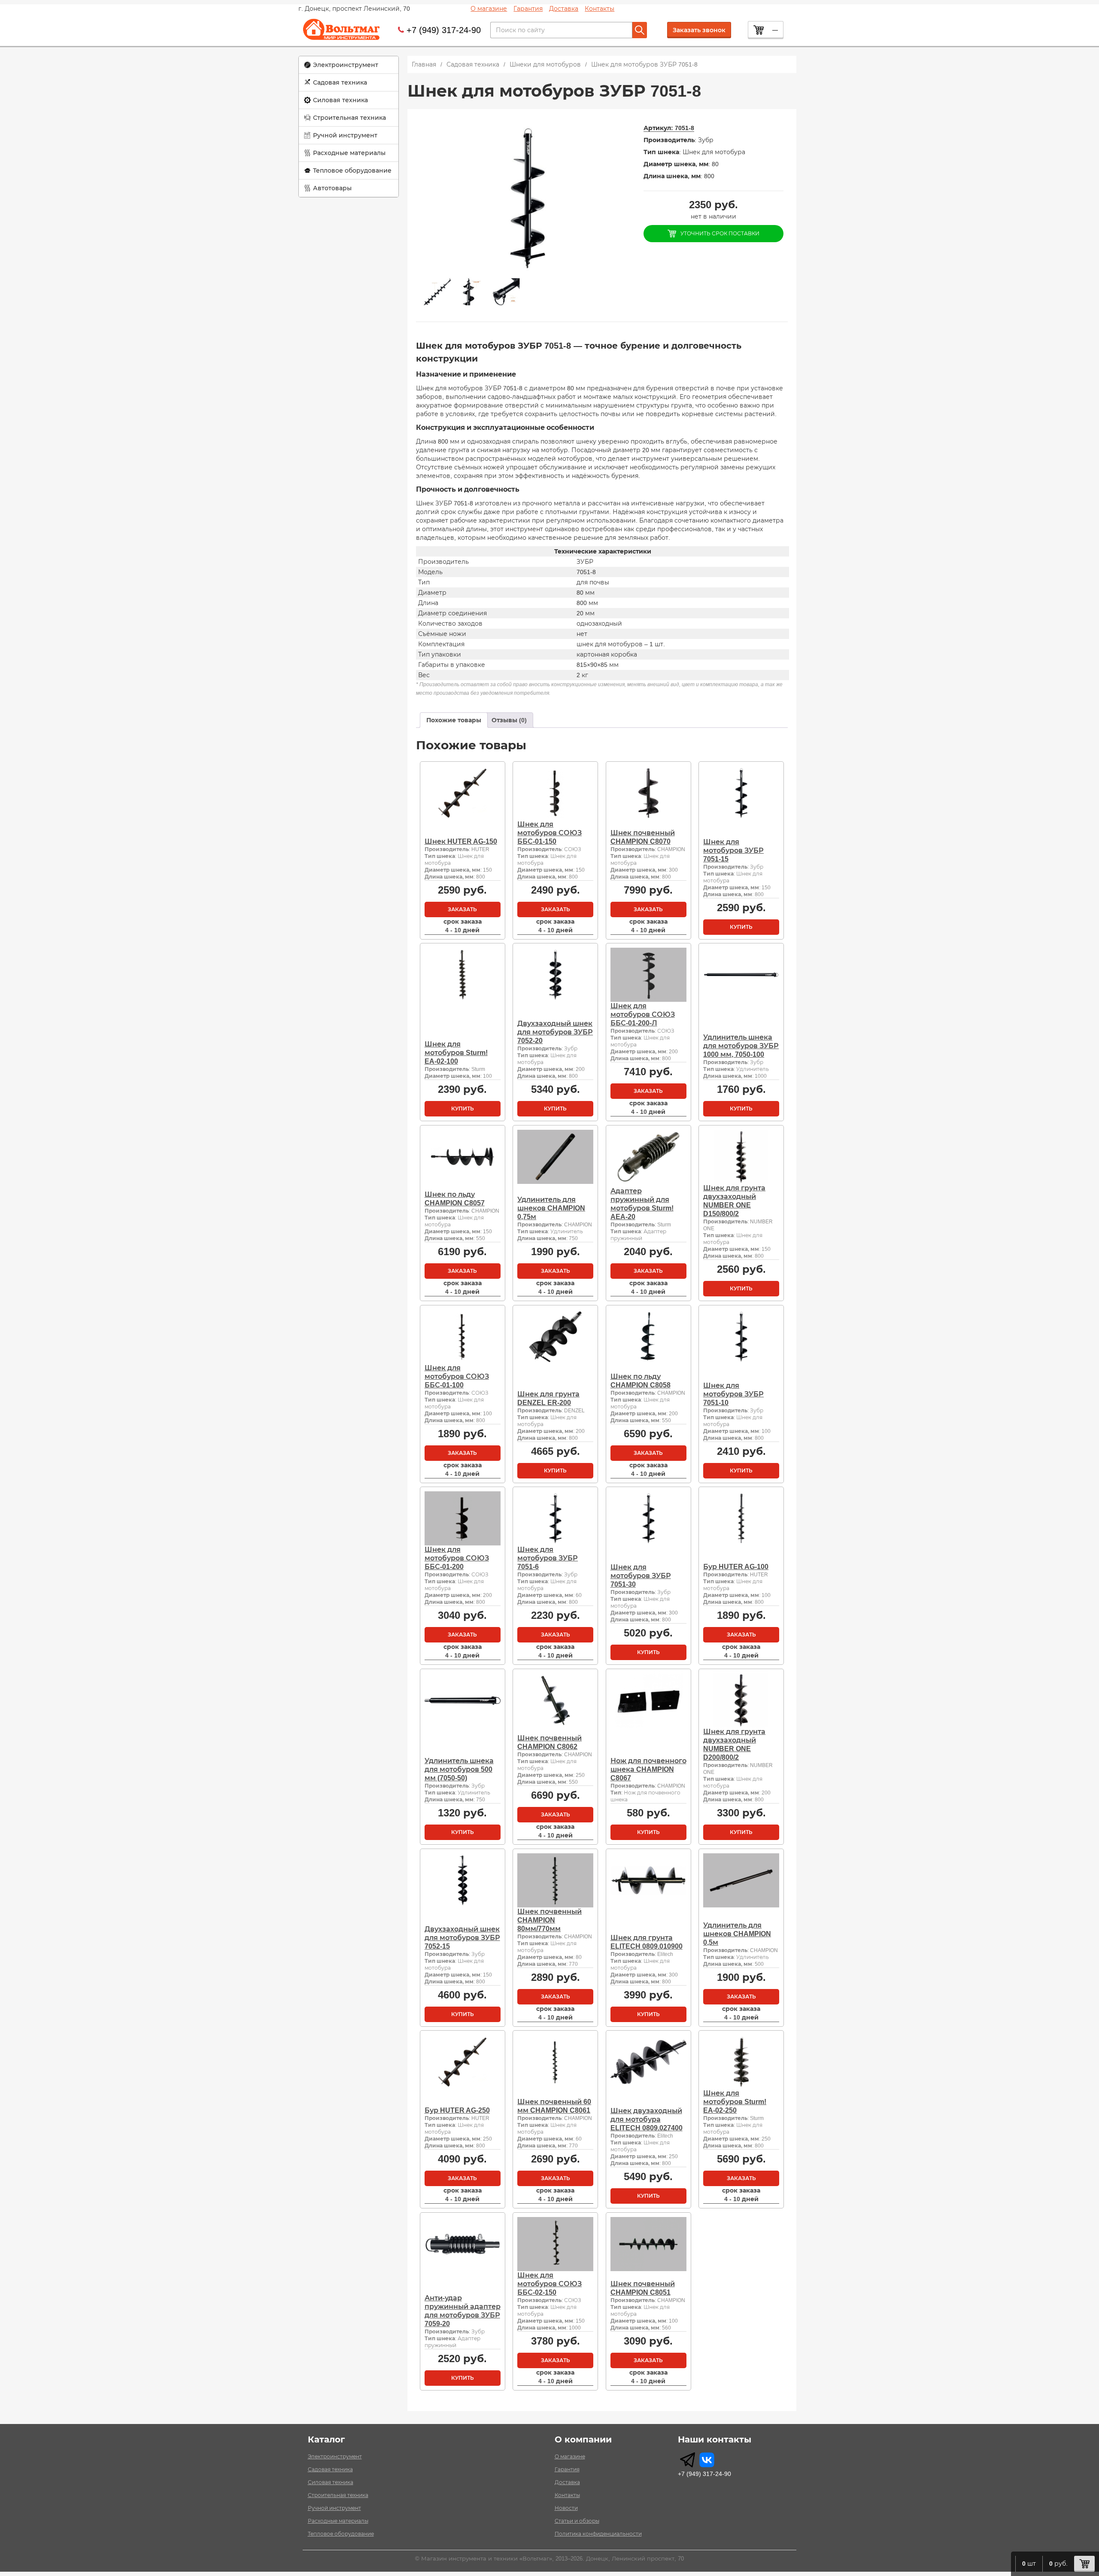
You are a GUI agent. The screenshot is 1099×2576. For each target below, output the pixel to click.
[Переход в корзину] (1084, 2564)
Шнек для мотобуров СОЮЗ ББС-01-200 (457, 1558)
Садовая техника (340, 82)
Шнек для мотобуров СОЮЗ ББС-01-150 (549, 833)
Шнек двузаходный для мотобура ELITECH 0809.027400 (647, 2119)
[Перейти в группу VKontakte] (707, 2460)
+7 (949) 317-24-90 (444, 30)
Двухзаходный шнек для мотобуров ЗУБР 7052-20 (555, 1032)
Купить (741, 927)
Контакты (600, 9)
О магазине (489, 9)
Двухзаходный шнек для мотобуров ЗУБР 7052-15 (462, 1938)
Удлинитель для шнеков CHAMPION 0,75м (551, 1208)
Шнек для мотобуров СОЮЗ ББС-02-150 (549, 2284)
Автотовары (332, 188)
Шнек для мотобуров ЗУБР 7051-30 (641, 1576)
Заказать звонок (699, 30)
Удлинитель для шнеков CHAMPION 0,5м (737, 1934)
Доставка (564, 9)
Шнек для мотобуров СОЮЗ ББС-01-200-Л (643, 1014)
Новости (566, 2508)
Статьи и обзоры (577, 2521)
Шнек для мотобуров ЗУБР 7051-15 (733, 850)
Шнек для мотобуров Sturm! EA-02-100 (456, 1053)
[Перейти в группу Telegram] (688, 2460)
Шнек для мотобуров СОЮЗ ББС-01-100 (457, 1376)
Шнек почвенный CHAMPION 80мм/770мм (549, 1920)
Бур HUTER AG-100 (736, 1567)
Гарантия (528, 9)
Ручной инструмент (345, 135)
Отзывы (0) (509, 720)
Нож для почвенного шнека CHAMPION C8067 (648, 1769)
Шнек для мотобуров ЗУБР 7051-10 (733, 1394)
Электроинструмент (346, 65)
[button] (349, 65)
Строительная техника (349, 118)
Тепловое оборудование (352, 170)
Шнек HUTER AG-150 (461, 841)
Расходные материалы (349, 153)
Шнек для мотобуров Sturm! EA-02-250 (735, 2102)
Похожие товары (454, 720)
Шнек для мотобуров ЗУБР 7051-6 (548, 1558)
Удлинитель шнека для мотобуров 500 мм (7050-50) (459, 1769)
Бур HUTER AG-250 (457, 2110)
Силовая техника (340, 100)
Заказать (462, 909)
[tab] (454, 720)
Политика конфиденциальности (598, 2534)
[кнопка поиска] (640, 30)
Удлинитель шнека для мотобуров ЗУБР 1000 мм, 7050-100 (741, 1046)
